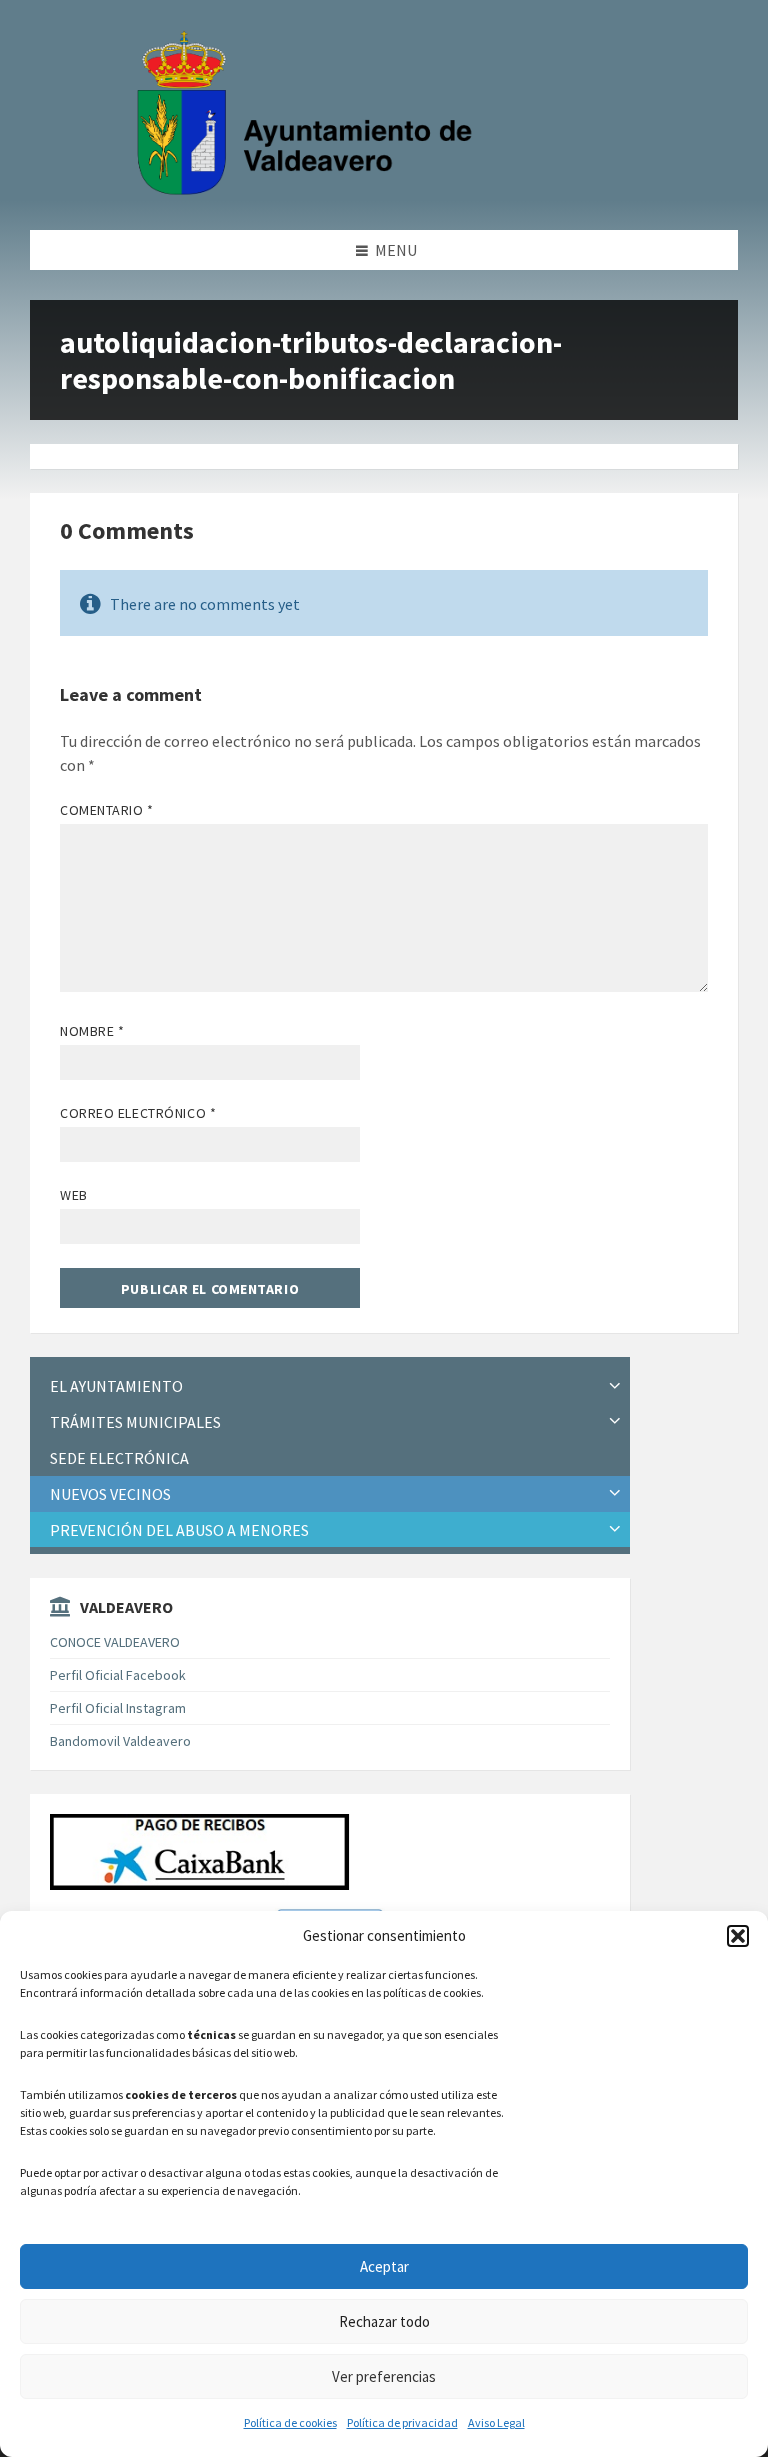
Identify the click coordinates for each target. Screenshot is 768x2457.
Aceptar (384, 2266)
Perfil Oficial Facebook (118, 1675)
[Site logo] (309, 191)
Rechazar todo (384, 2321)
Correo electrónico (138, 1113)
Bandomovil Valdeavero (120, 1741)
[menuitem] (330, 1386)
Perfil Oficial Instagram (118, 1708)
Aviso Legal (496, 2422)
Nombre (92, 1031)
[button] (738, 1936)
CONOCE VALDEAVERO (115, 1642)
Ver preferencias (384, 2376)
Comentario (107, 810)
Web (74, 1195)
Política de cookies (290, 2422)
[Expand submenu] (615, 1386)
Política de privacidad (402, 2422)
